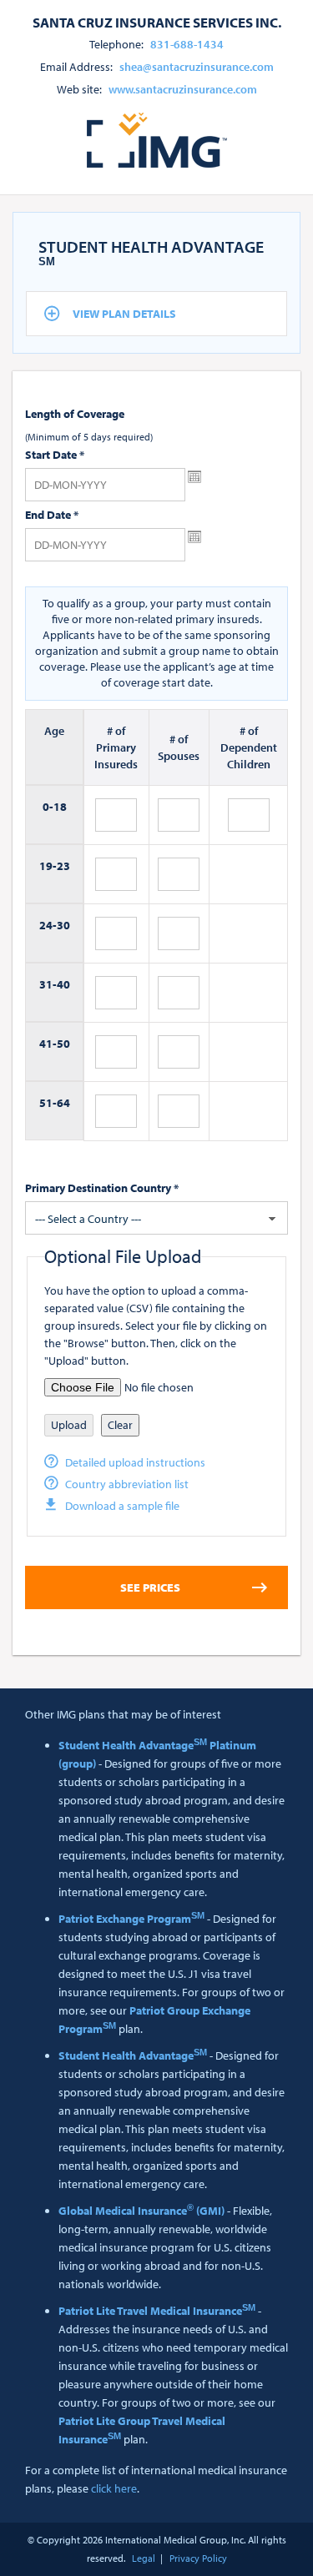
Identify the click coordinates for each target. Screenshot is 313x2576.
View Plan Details (124, 314)
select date (194, 477)
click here (114, 2488)
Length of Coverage (75, 414)
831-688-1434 (187, 44)
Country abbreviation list (127, 1484)
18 (60, 807)
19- (48, 866)
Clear (120, 1425)
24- (48, 925)
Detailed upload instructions (135, 1462)
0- (48, 807)
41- (48, 1044)
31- (48, 984)
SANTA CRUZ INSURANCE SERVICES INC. (157, 22)
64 (63, 1103)
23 (63, 866)
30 (63, 925)
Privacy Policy (198, 2558)
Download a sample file (122, 1506)
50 (63, 1044)
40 (63, 984)
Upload (69, 1425)
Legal (144, 2558)
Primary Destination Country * (102, 1188)
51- (48, 1103)
